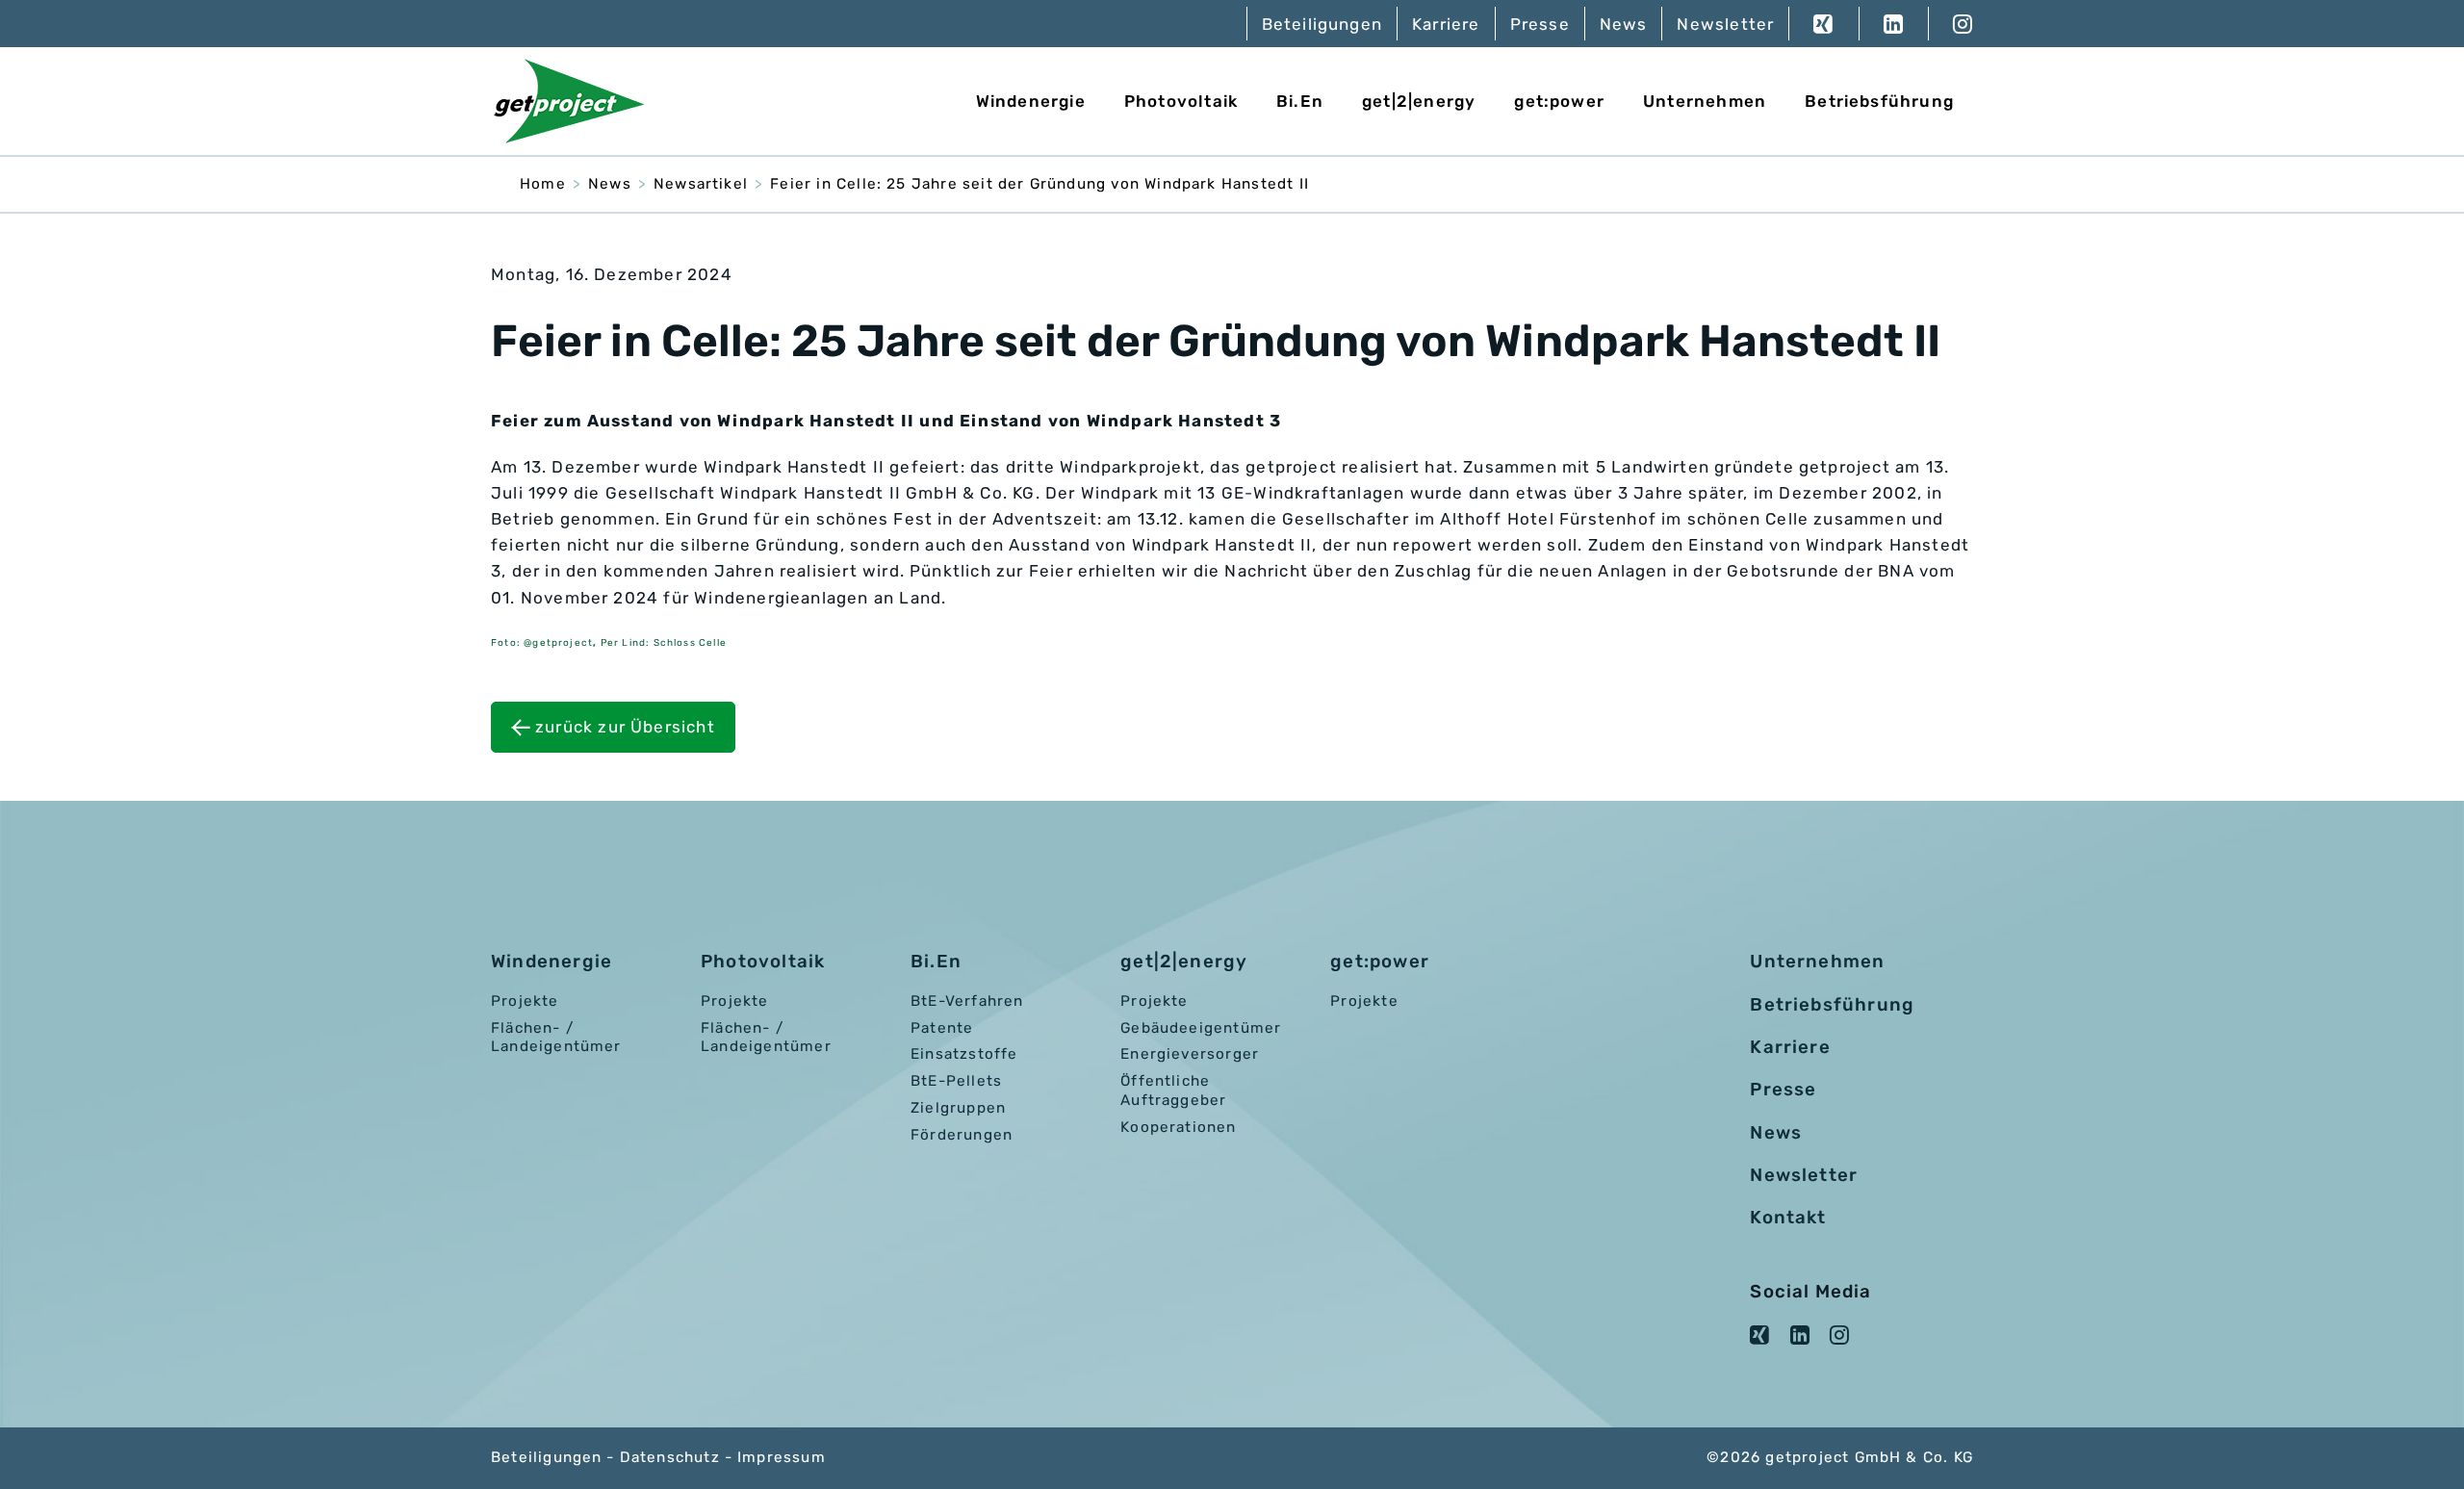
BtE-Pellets (956, 1081)
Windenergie (1031, 101)
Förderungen (962, 1135)
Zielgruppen (958, 1108)
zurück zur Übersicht (625, 727)
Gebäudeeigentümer (1201, 1028)
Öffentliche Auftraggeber (1173, 1091)
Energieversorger (1190, 1054)
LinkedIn (1893, 24)
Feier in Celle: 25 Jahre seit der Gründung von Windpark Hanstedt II (1039, 184)
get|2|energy (1419, 101)
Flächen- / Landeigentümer (556, 1038)
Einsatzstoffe (964, 1054)
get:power (1559, 101)
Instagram (1951, 24)
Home (543, 184)
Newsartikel (701, 184)
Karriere (1446, 24)
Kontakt (1788, 1218)
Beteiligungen (1322, 24)
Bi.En (1300, 101)
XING (1823, 24)
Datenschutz (670, 1457)
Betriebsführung (1879, 101)
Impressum (782, 1457)
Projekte (525, 1001)
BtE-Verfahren (967, 1001)
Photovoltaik (1181, 101)
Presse (1540, 24)
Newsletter (1725, 24)
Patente (942, 1028)
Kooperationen (1178, 1127)
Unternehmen (1705, 101)
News (1624, 24)
